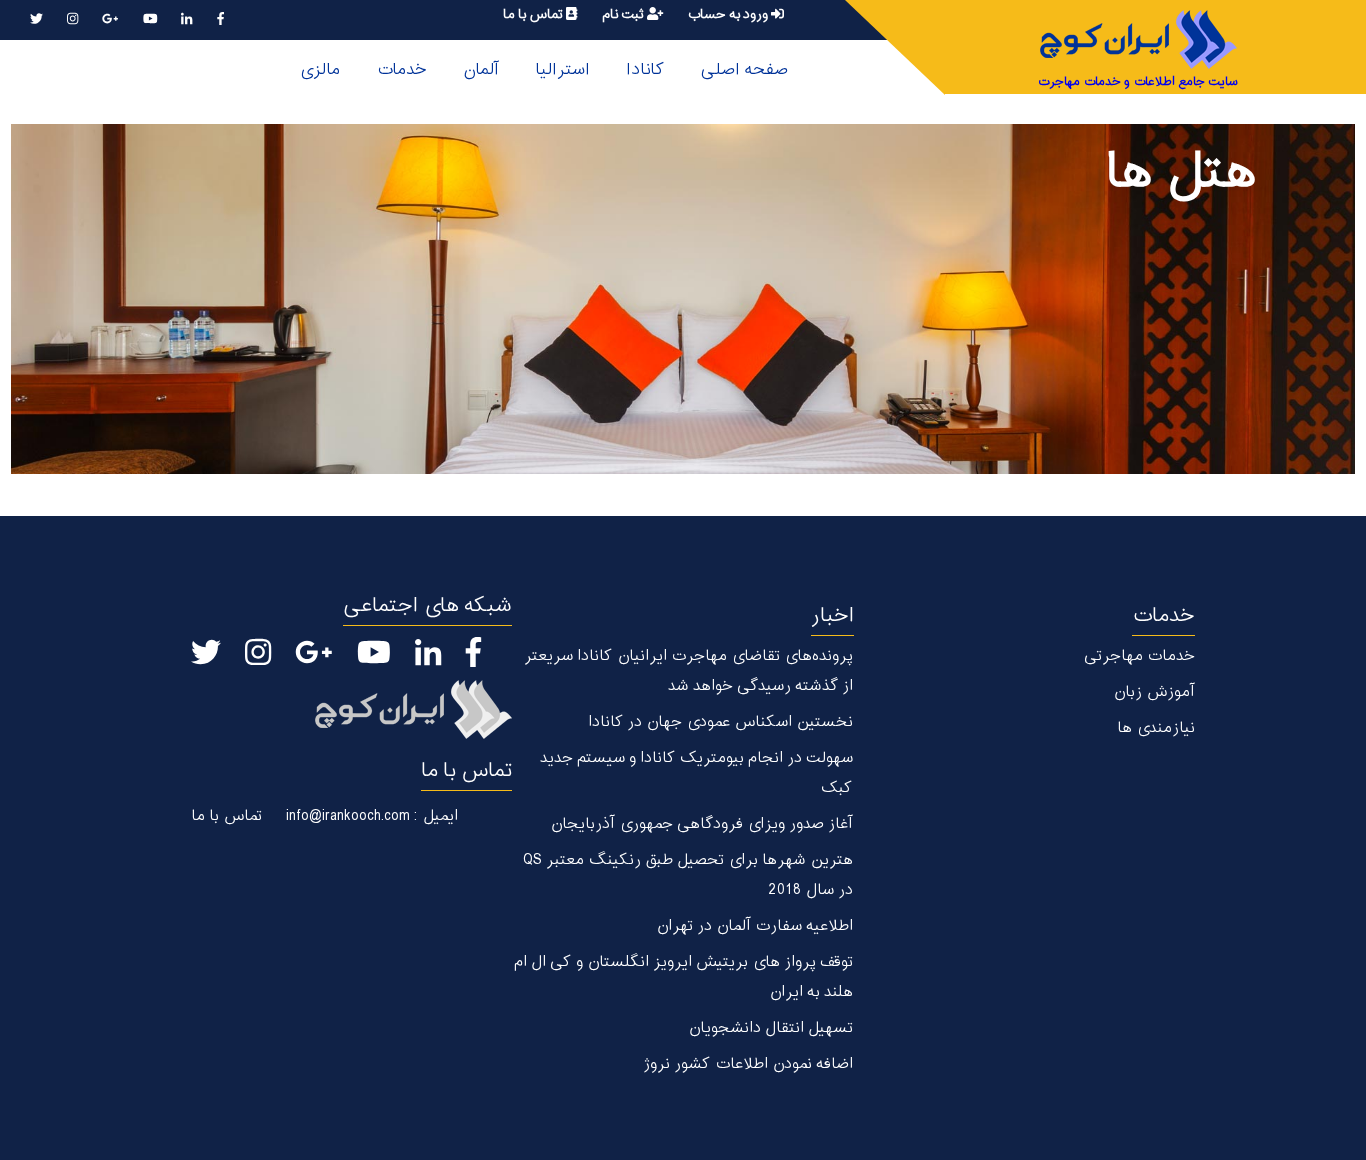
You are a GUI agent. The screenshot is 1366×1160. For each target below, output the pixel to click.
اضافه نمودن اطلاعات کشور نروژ (748, 1064)
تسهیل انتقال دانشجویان (770, 1028)
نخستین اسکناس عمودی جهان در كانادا (720, 722)
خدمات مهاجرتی (1139, 656)
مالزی (319, 70)
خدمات (401, 70)
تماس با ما (534, 14)
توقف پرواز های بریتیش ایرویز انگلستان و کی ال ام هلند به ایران (683, 977)
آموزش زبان (1154, 692)
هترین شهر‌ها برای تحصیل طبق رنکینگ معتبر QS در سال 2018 (687, 875)
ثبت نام (624, 14)
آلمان (481, 70)
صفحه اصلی (744, 70)
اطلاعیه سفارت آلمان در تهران (754, 926)
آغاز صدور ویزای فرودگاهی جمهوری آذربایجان (701, 824)
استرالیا (562, 70)
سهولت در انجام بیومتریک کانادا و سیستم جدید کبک (696, 773)
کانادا (645, 70)
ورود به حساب (729, 14)
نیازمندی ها (1156, 728)
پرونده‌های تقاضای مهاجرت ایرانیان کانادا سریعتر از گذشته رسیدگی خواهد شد (688, 671)
